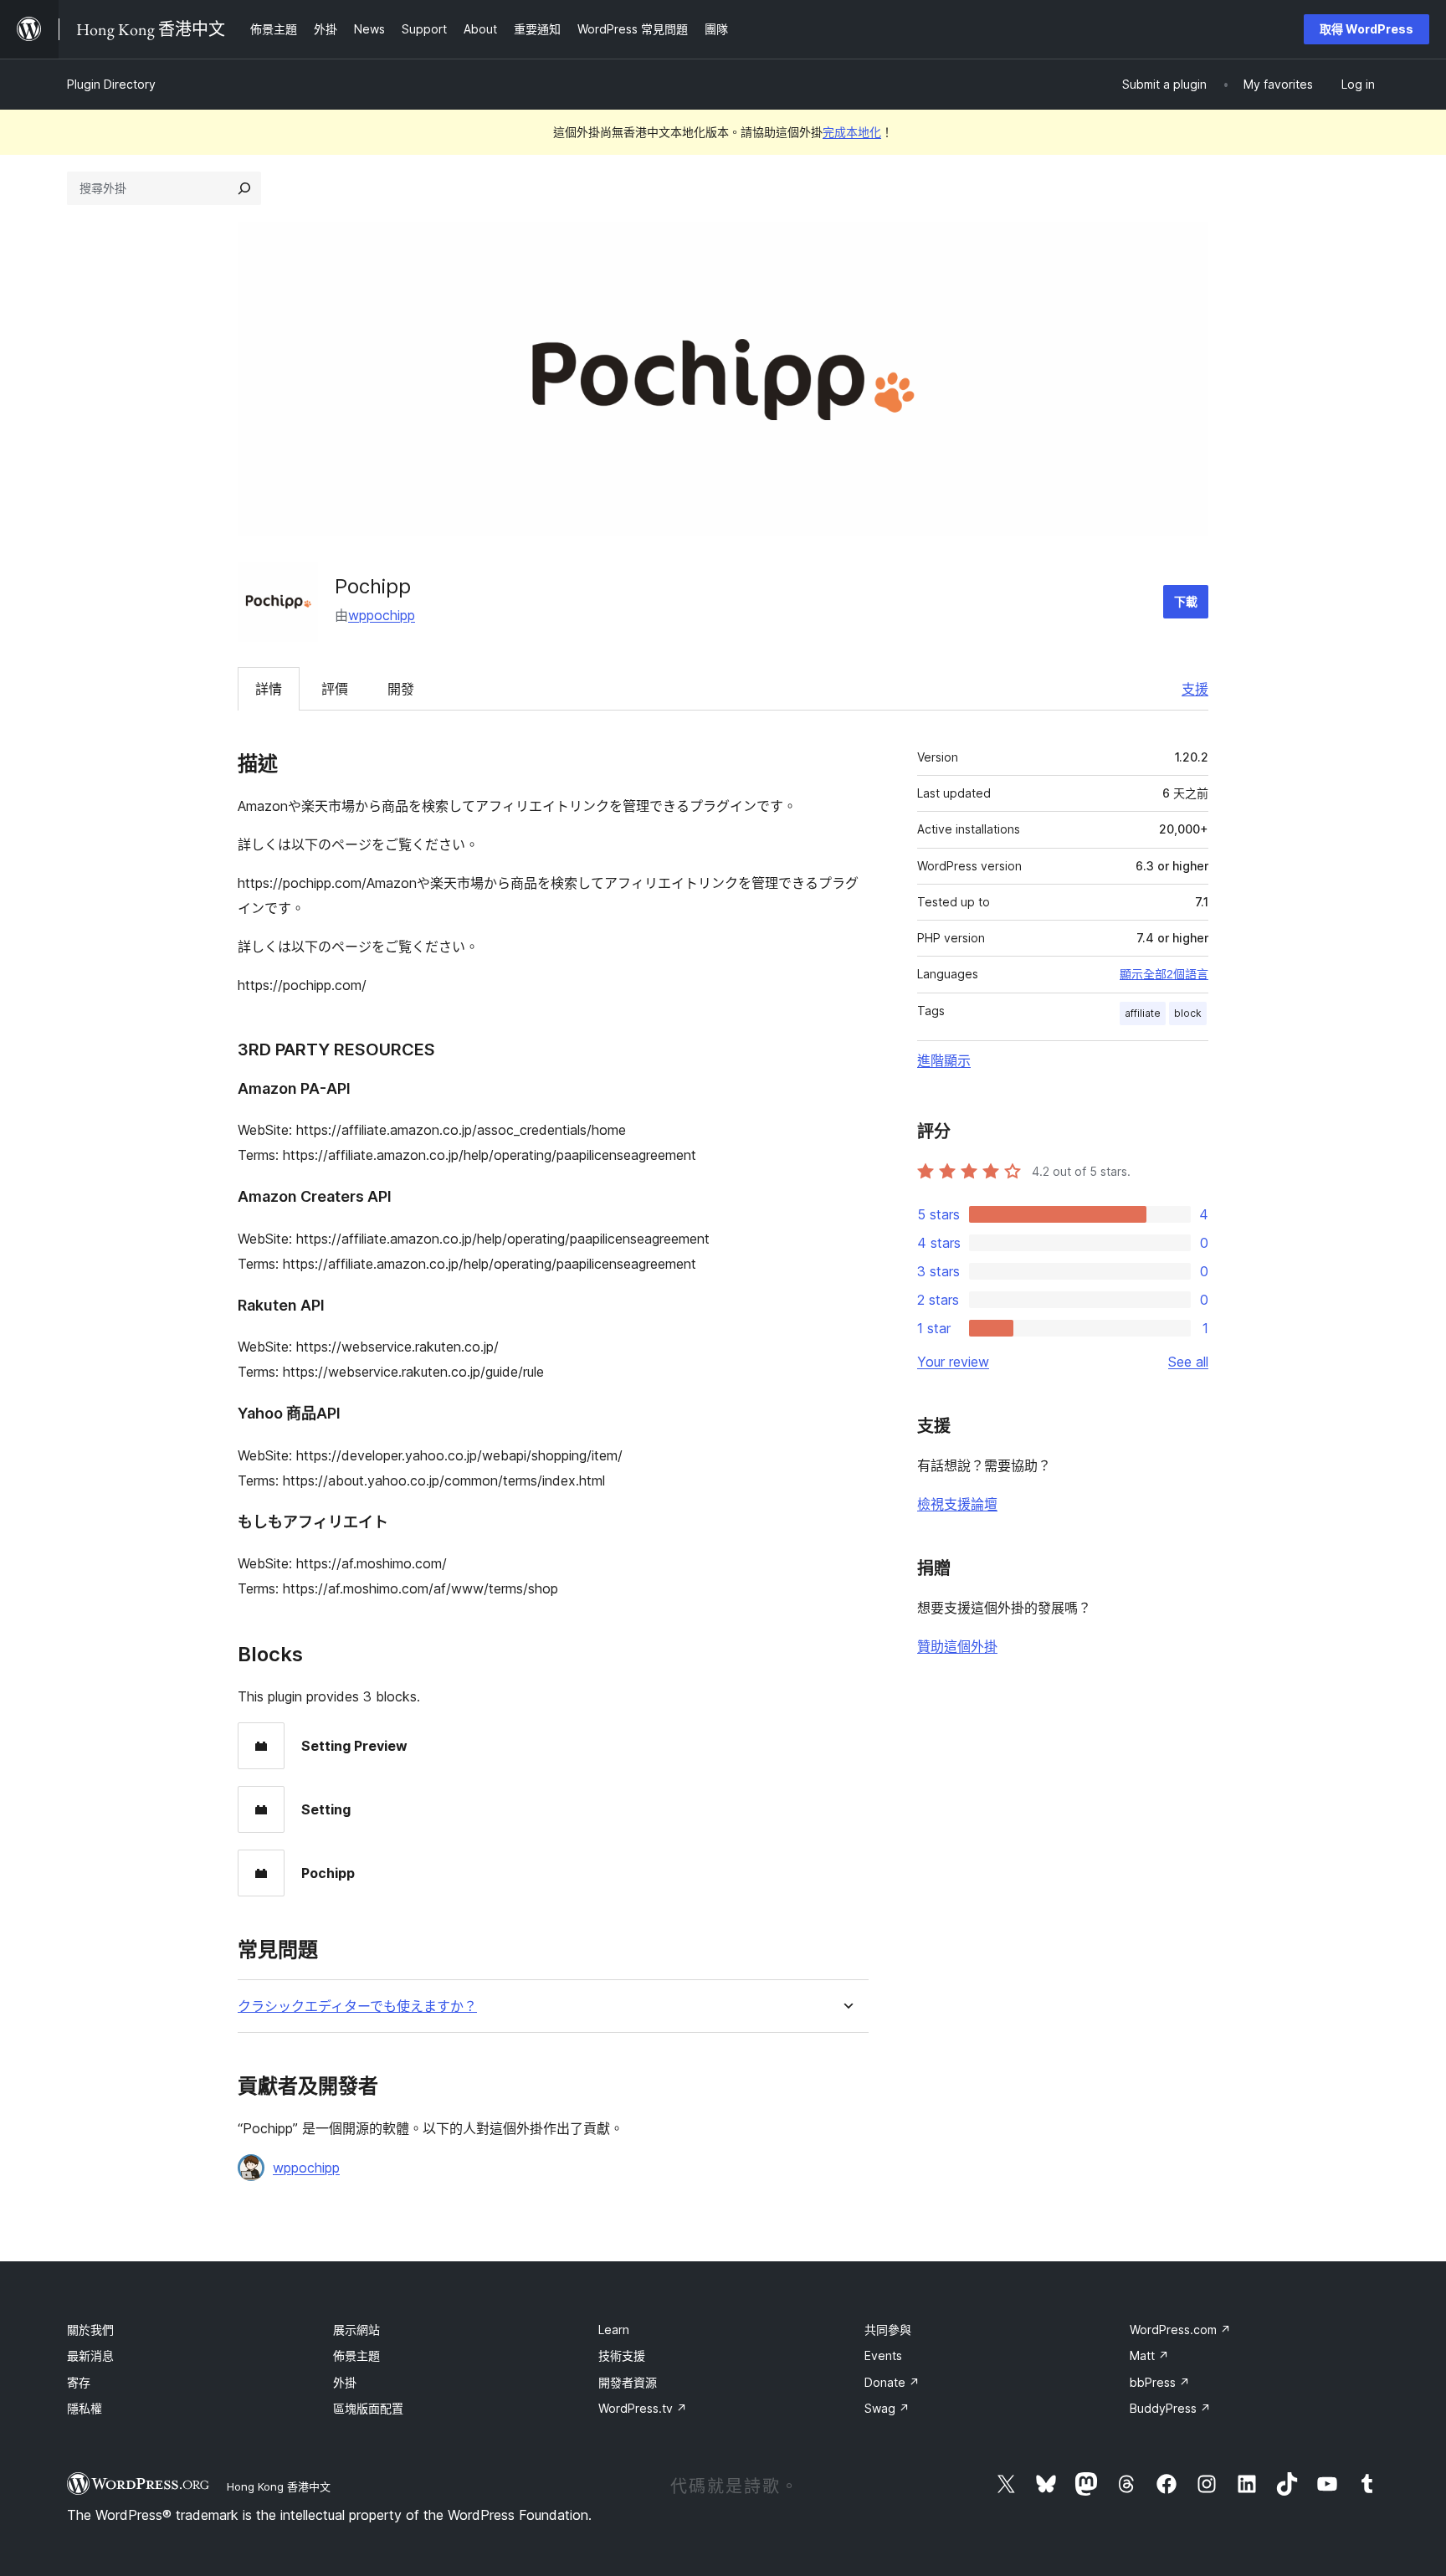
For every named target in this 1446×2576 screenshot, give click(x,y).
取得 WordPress (1367, 29)
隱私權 (85, 2408)
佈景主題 (356, 2355)
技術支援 (622, 2355)
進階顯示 (944, 1060)
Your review (953, 1362)
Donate (892, 2382)
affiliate (1143, 1013)
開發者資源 (628, 2382)
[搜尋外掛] (244, 188)
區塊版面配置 (368, 2408)
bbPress (1160, 2382)
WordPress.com (1180, 2330)
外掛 (345, 2382)
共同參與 (888, 2330)
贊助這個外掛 (957, 1646)
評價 (335, 689)
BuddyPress (1170, 2408)
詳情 (269, 689)
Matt (1149, 2355)
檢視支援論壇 (957, 1504)
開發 (401, 689)
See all (1188, 1362)
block (1188, 1013)
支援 (1195, 689)
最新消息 (90, 2355)
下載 (1186, 601)
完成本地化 (852, 132)
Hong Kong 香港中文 (279, 2486)
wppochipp (382, 615)
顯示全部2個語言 (1164, 974)
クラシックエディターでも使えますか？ (357, 2006)
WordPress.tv (643, 2408)
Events (883, 2355)
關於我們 (90, 2330)
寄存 (79, 2382)
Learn (614, 2330)
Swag (887, 2408)
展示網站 (356, 2330)
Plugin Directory (111, 84)
